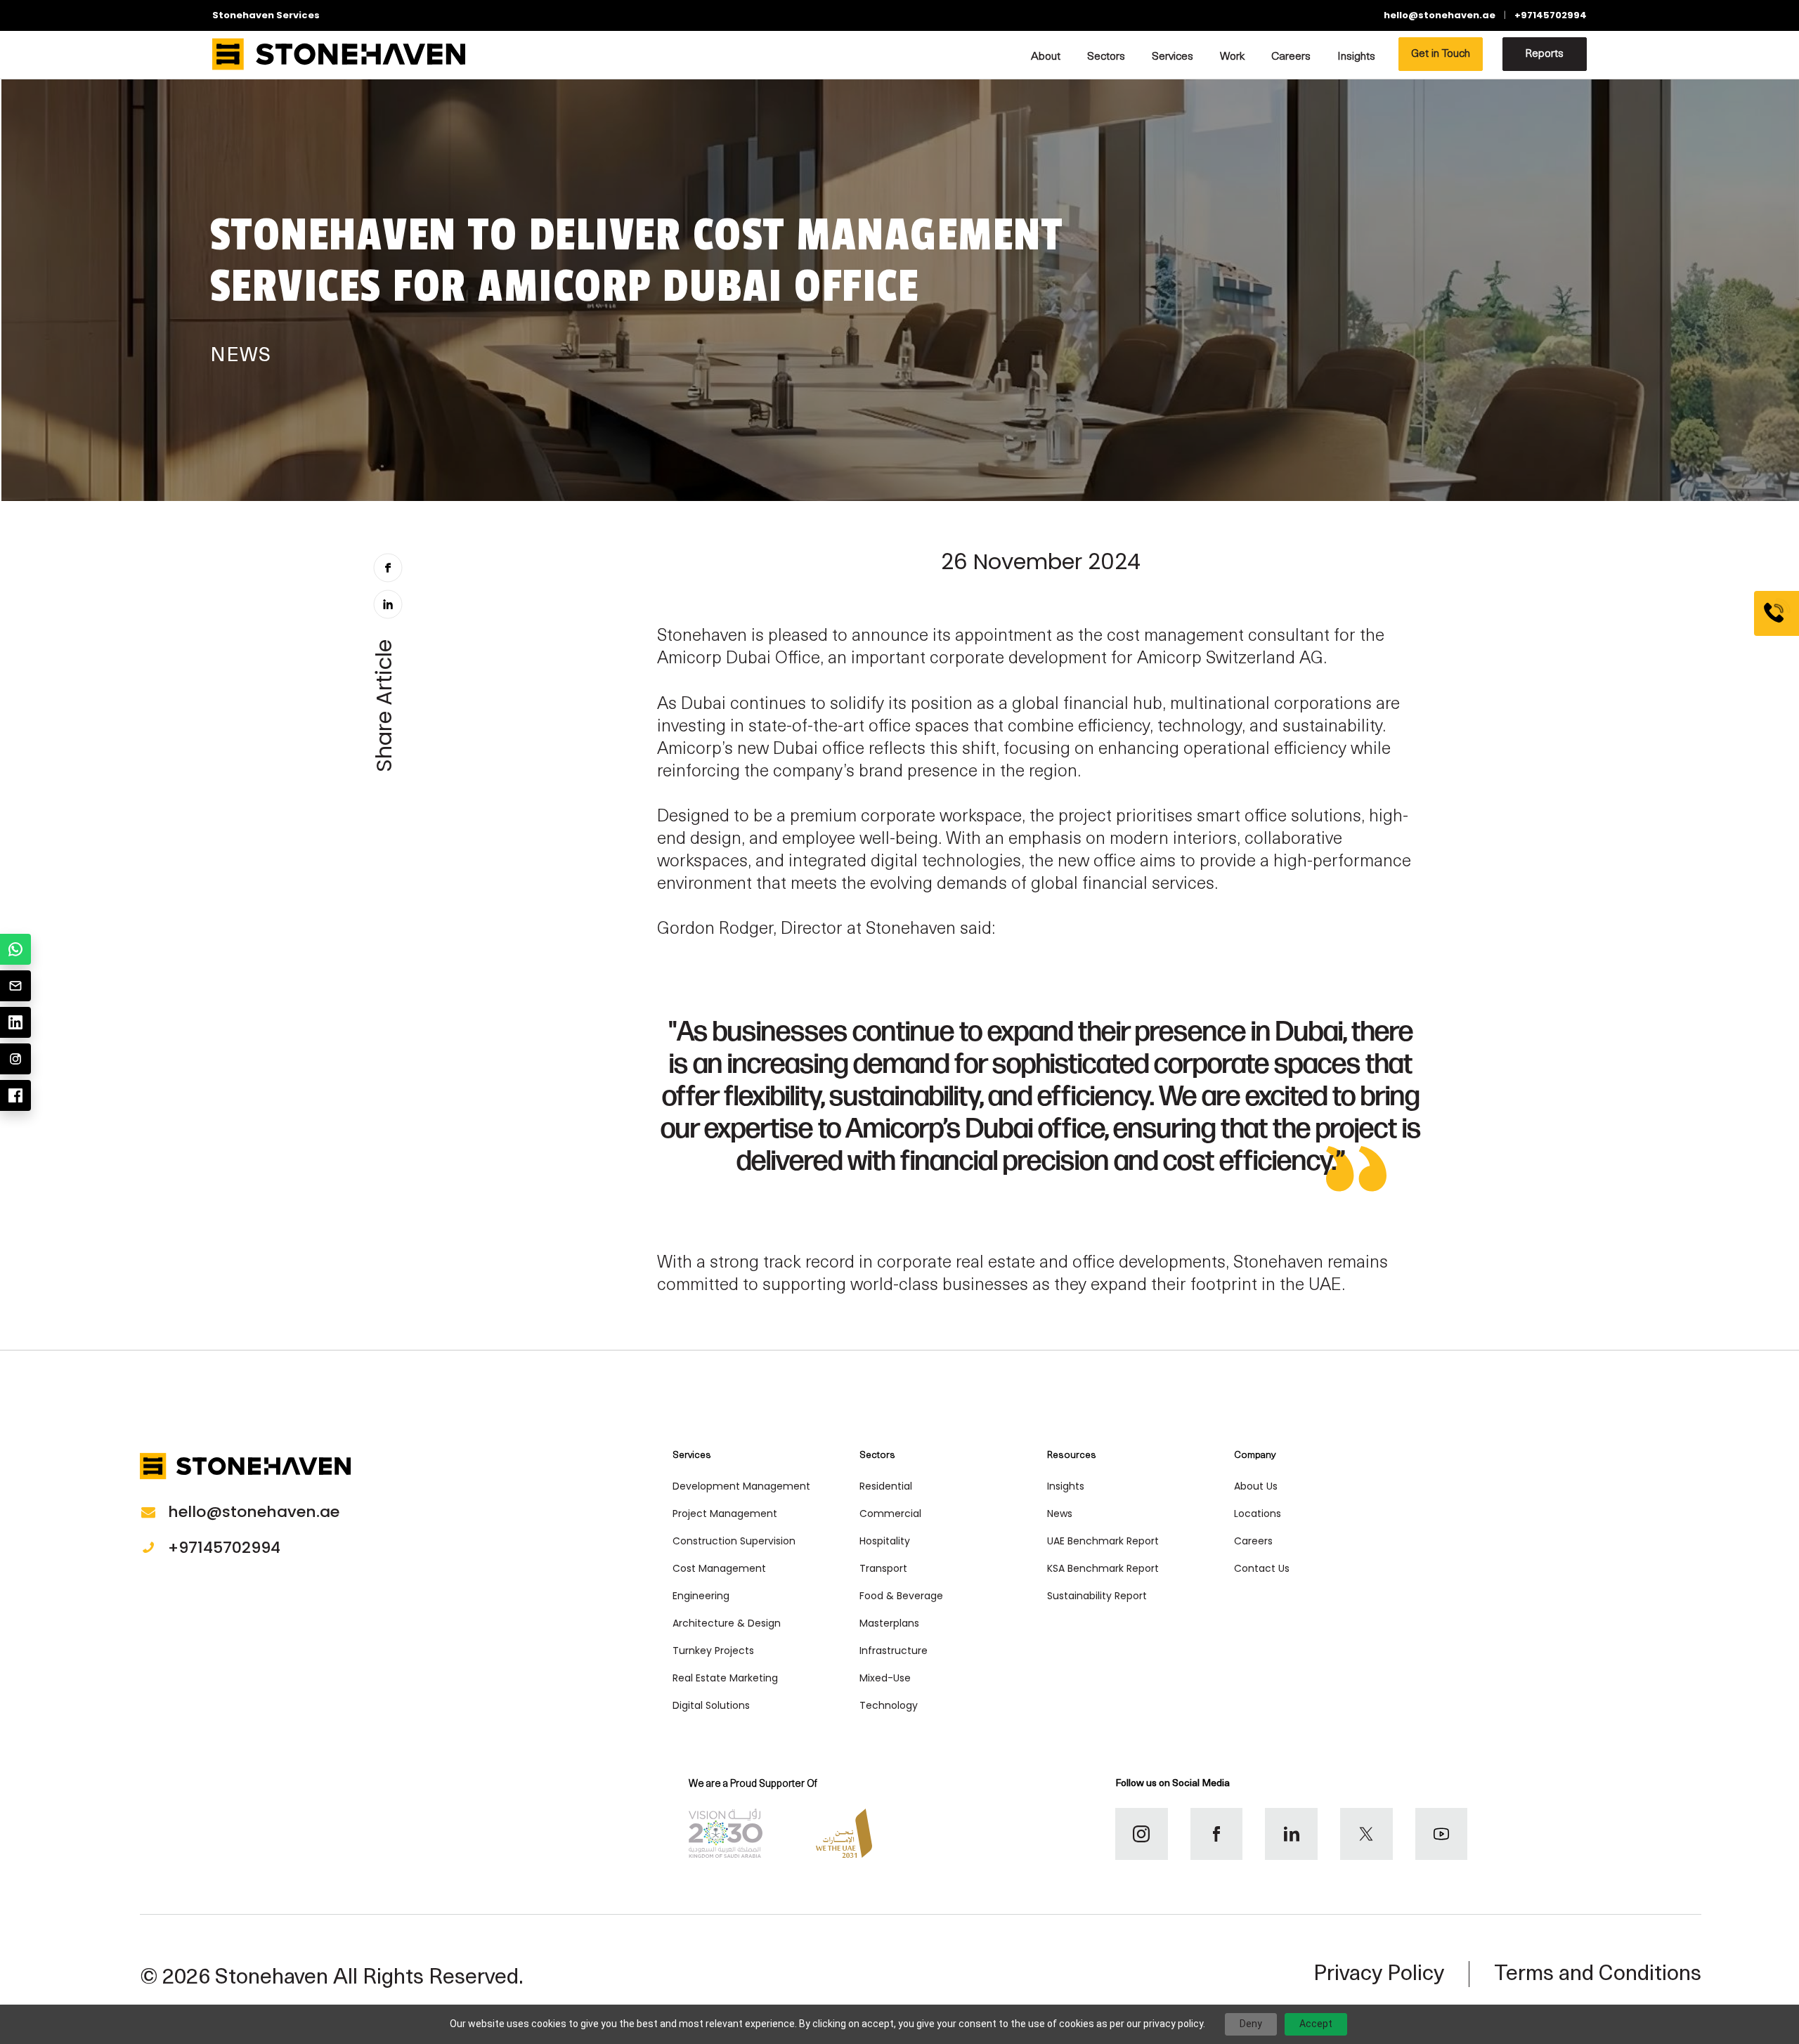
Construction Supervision (734, 1541)
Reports (1544, 54)
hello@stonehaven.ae (1440, 15)
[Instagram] (15, 1059)
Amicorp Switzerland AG (1230, 659)
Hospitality (885, 1541)
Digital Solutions (711, 1705)
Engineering (701, 1596)
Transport (883, 1568)
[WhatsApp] (15, 949)
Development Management (741, 1486)
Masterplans (889, 1623)
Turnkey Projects (713, 1651)
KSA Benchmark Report (1103, 1568)
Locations (1258, 1514)
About (1046, 57)
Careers (1291, 57)
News (1060, 1514)
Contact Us (1262, 1568)
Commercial (890, 1514)
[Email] (15, 986)
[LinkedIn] (15, 1022)
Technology (889, 1705)
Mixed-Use (885, 1678)
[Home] (339, 54)
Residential (886, 1486)
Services (1173, 57)
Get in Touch (1441, 54)
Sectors (1106, 57)
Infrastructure (894, 1651)
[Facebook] (15, 1095)
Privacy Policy (1379, 1975)
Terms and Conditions (1598, 1975)
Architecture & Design (727, 1623)
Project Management (725, 1514)
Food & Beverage (901, 1596)
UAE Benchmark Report (1103, 1541)
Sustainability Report (1097, 1596)
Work (1232, 57)
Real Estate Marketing (725, 1678)
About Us (1256, 1486)
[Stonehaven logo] (245, 1470)
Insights (1356, 57)
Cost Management (719, 1568)
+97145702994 (1551, 15)
